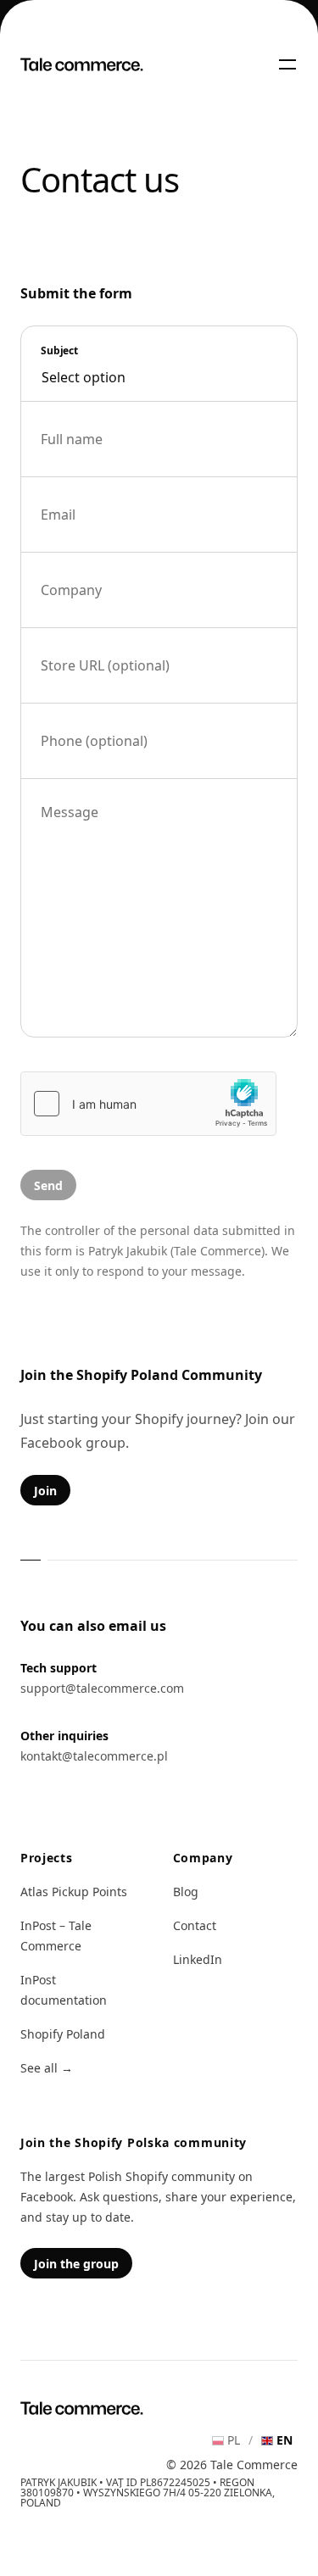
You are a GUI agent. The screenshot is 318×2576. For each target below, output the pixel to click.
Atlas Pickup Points (74, 1892)
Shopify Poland (63, 2034)
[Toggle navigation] (287, 64)
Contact (195, 1925)
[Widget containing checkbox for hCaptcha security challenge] (148, 1104)
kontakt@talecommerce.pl (94, 1756)
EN (285, 2440)
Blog (186, 1892)
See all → (47, 2068)
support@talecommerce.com (102, 1688)
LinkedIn (198, 1959)
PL (234, 2440)
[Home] (82, 64)
